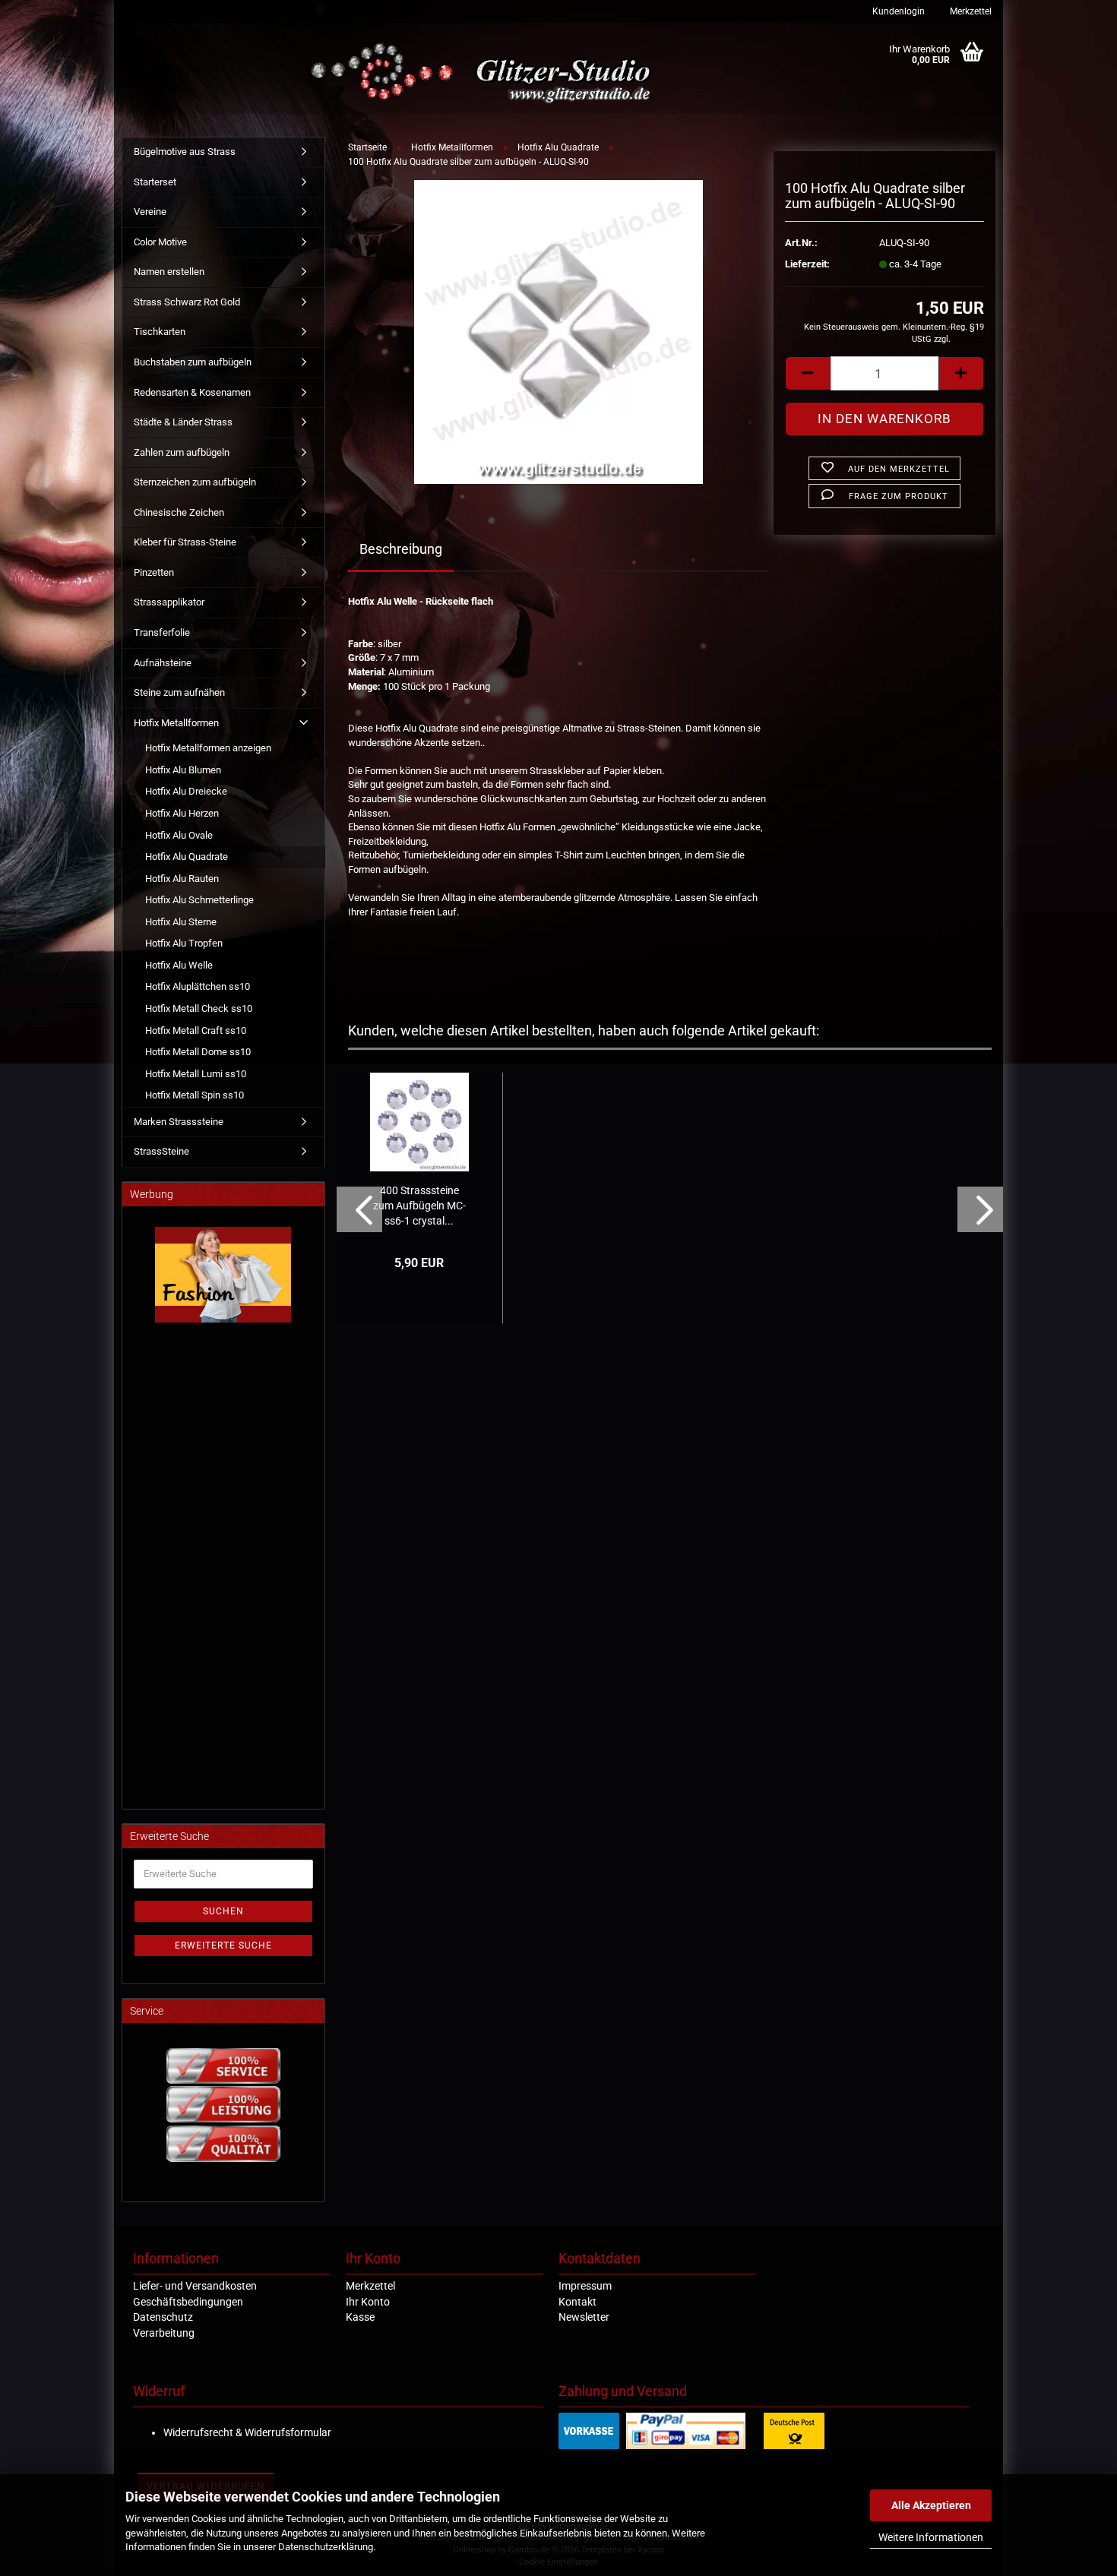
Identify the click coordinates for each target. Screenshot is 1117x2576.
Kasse (360, 2317)
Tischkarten (160, 332)
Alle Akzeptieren (931, 2505)
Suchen (223, 1911)
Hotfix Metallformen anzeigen (208, 748)
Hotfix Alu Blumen (183, 770)
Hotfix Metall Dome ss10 (198, 1052)
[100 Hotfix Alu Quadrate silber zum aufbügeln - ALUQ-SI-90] (558, 332)
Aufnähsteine (163, 663)
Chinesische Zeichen (179, 512)
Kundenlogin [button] (897, 11)
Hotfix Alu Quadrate (187, 857)
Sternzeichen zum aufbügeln (195, 482)
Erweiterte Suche (223, 1945)
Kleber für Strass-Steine (185, 542)
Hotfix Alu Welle (179, 965)
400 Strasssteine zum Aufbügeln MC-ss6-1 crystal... (419, 1206)
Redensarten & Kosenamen (192, 392)
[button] (808, 373)
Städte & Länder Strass (183, 422)
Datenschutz (163, 2317)
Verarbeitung (164, 2333)
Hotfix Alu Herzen (182, 813)
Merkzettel (970, 11)
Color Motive (160, 242)
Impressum (585, 2286)
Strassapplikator (169, 602)
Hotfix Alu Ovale (179, 835)
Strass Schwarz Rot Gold (187, 302)
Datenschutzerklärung (326, 2547)
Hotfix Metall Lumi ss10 (196, 1074)
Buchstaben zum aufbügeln (193, 362)
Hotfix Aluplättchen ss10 (198, 986)
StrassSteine (161, 1151)
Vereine (150, 212)
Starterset (155, 182)
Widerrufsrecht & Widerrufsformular (247, 2432)
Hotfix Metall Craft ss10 (196, 1030)
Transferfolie (162, 632)
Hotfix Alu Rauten (182, 879)
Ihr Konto (368, 2302)
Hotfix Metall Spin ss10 (195, 1095)
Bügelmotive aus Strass (185, 152)
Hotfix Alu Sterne (181, 922)
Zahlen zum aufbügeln (182, 452)
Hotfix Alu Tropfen (184, 943)
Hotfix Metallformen (176, 723)
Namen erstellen (169, 272)
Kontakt (577, 2302)
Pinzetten (154, 572)
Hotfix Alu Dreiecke (186, 791)
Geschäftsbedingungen (188, 2302)
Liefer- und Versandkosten (195, 2286)
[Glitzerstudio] (484, 74)
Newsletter (584, 2317)
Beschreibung (401, 549)
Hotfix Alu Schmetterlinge (199, 900)
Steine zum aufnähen (179, 692)
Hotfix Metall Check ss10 (199, 1008)
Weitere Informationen (931, 2537)
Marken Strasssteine (179, 1122)
